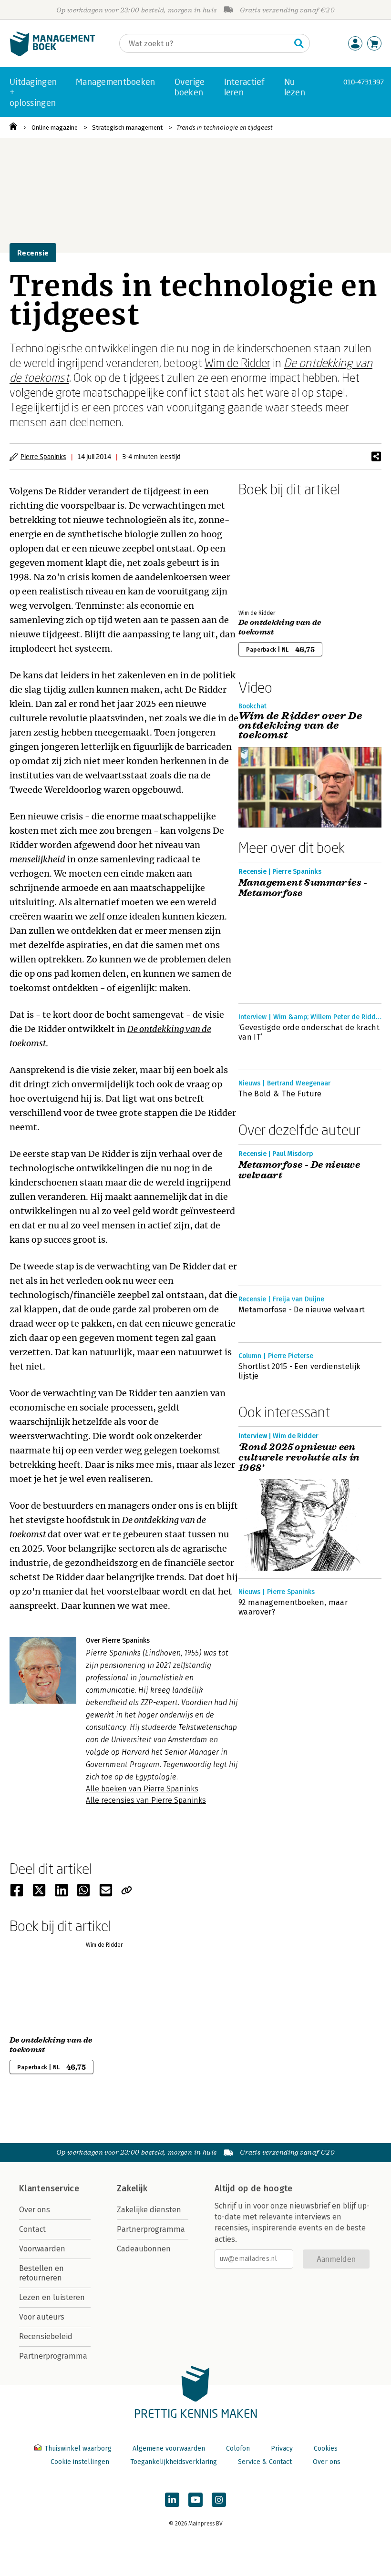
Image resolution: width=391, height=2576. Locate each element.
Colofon (238, 2448)
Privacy (282, 2448)
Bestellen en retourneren (41, 2273)
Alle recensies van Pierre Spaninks (146, 1800)
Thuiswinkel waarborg (78, 2448)
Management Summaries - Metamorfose (303, 888)
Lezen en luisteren (52, 2297)
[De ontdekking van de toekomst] (272, 551)
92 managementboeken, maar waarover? (293, 1607)
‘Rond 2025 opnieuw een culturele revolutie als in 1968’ (299, 1458)
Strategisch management (127, 128)
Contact (32, 2229)
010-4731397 (364, 82)
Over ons (35, 2210)
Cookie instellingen (80, 2462)
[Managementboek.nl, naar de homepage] (52, 54)
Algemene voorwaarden (169, 2448)
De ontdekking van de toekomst (280, 627)
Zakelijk (132, 2188)
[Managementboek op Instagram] (219, 2500)
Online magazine (55, 128)
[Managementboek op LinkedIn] (172, 2500)
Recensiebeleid (46, 2336)
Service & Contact (265, 2462)
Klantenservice (49, 2188)
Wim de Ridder (237, 363)
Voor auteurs (42, 2317)
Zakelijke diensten (149, 2210)
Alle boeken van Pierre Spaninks (142, 1789)
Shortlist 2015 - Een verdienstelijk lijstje (299, 1371)
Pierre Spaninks (43, 456)
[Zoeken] (299, 43)
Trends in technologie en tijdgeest (225, 128)
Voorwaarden (42, 2249)
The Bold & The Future (280, 1094)
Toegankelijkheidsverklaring (174, 2462)
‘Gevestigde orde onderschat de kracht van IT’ (309, 1032)
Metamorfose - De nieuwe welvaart (299, 1170)
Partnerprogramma (53, 2356)
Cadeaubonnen (144, 2249)
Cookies (326, 2448)
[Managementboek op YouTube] (195, 2500)
